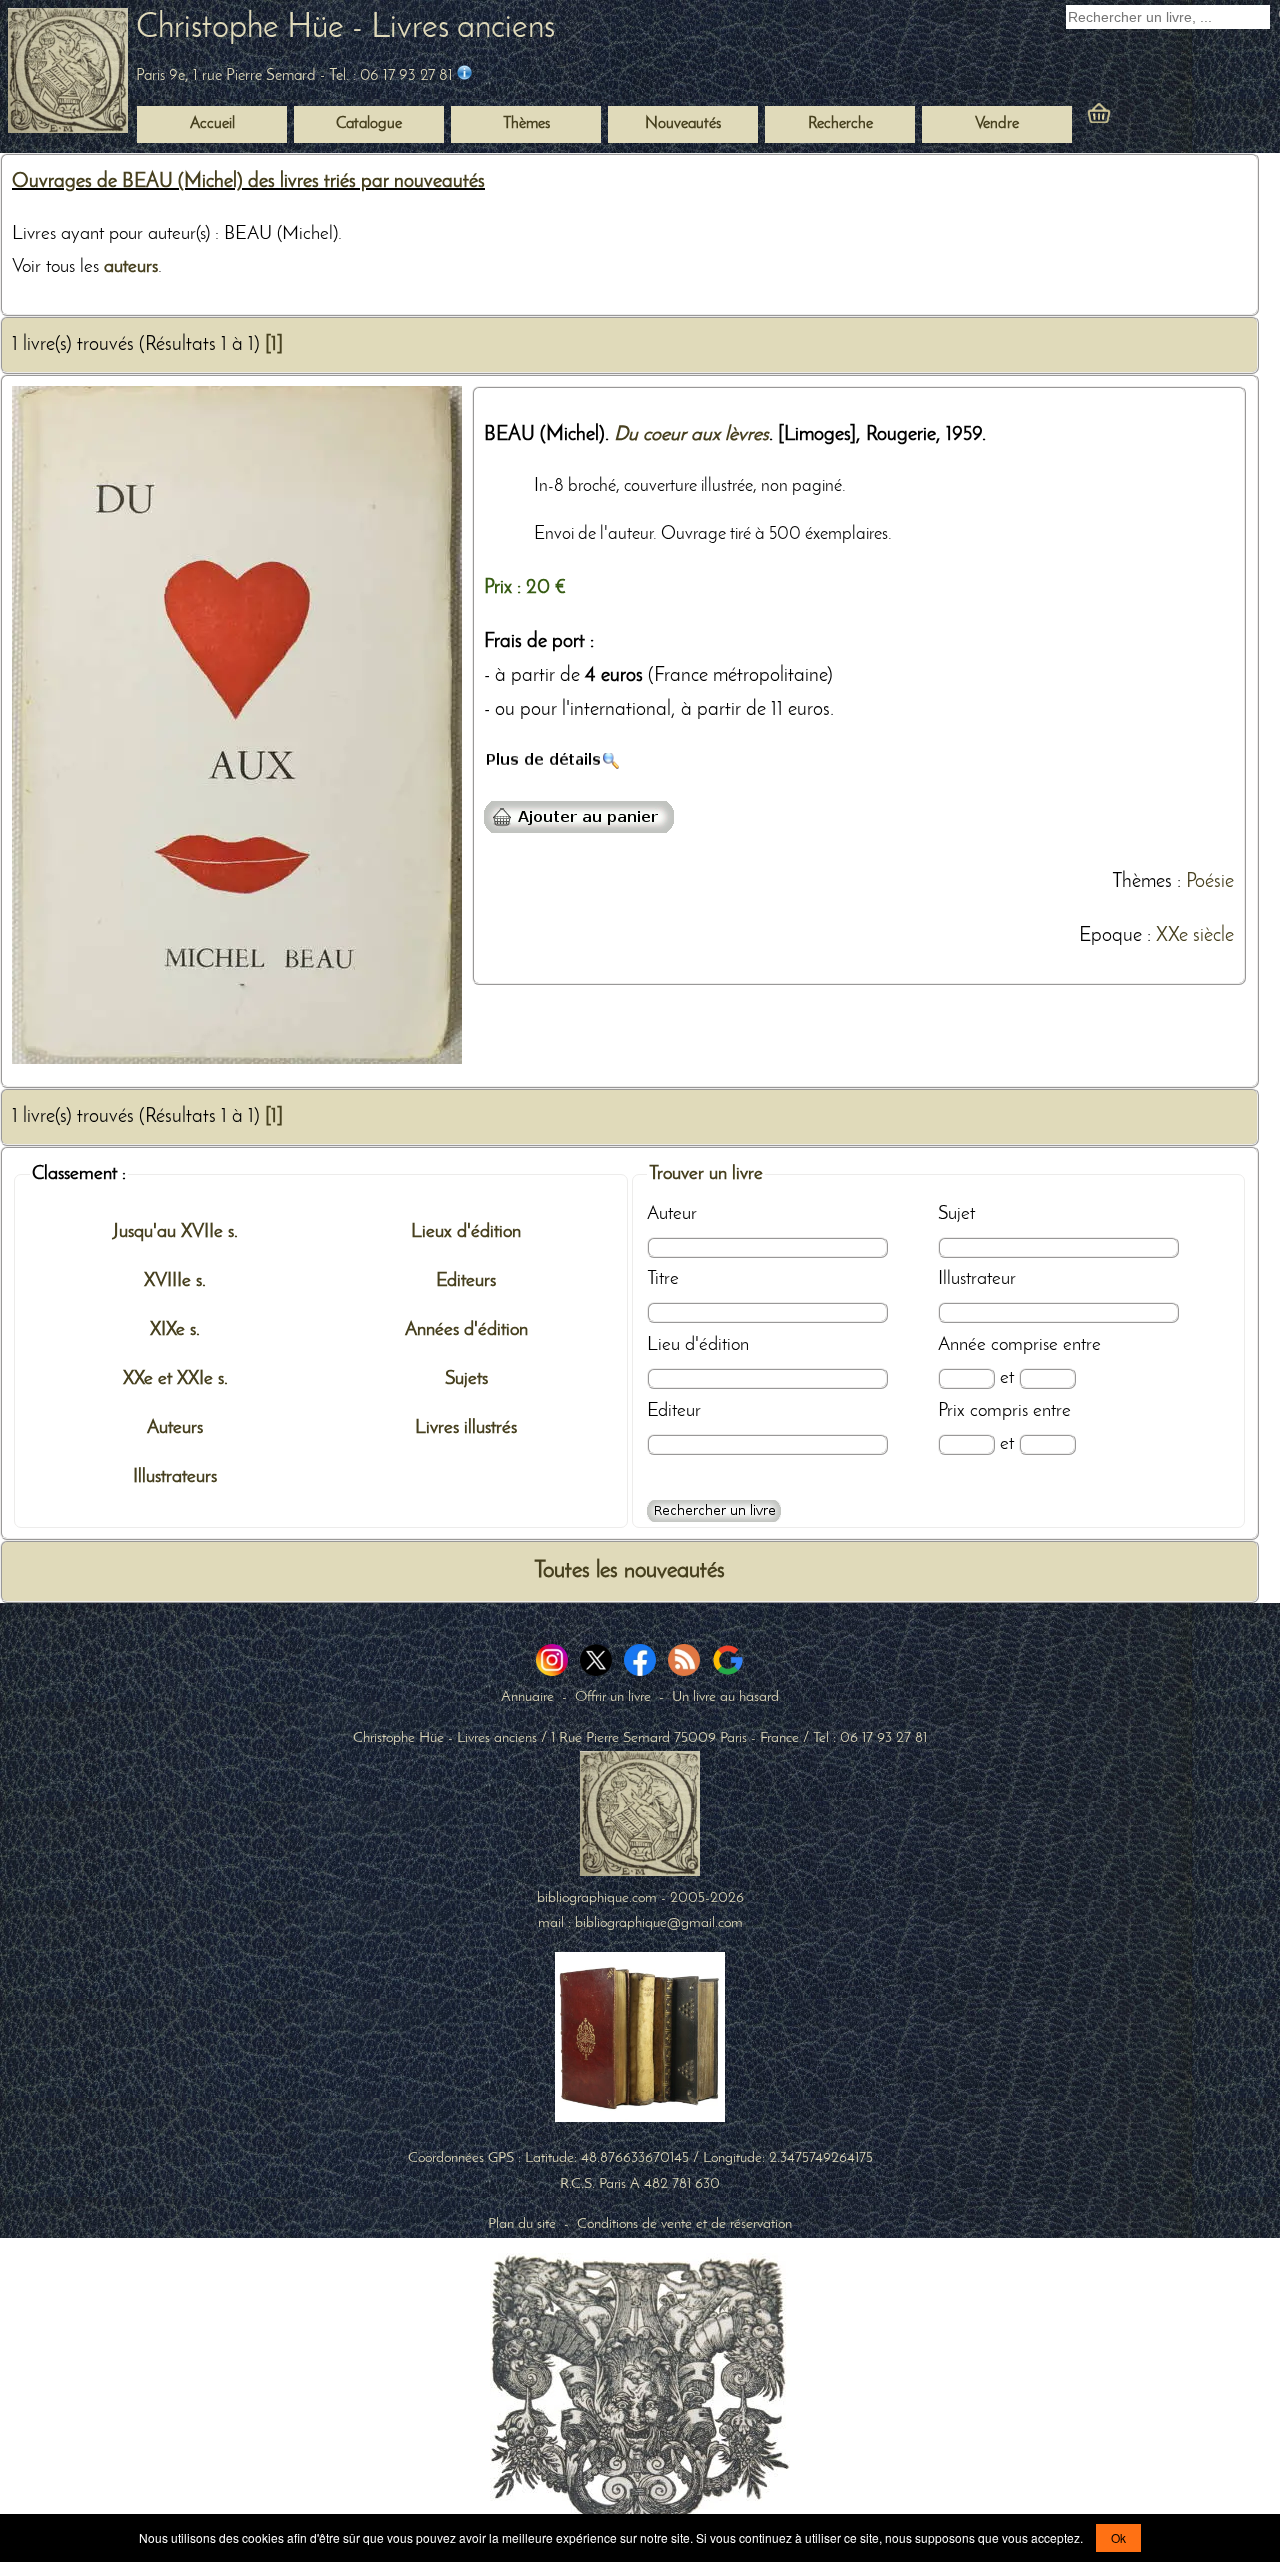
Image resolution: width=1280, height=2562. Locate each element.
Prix (951, 1411)
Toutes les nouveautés (629, 1571)
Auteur (672, 1214)
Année (962, 1345)
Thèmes (1142, 882)
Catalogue (369, 124)
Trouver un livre (706, 1174)
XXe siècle (1195, 936)
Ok (1118, 2537)
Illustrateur (977, 1279)
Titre (663, 1279)
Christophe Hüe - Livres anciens (345, 28)
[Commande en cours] (1154, 118)
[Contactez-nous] (464, 76)
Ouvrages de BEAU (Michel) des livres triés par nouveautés (248, 182)
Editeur (674, 1411)
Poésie (1210, 882)
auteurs (131, 267)
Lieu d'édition (698, 1345)
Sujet (956, 1214)
